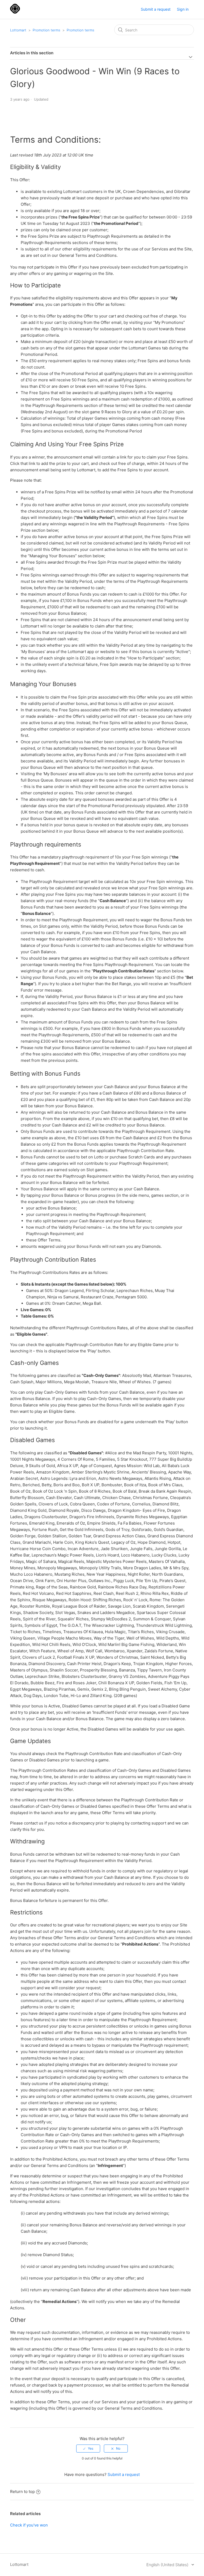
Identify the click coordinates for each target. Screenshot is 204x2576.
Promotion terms (46, 30)
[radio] (88, 2449)
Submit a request (156, 9)
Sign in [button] (183, 9)
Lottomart (18, 30)
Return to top (22, 2492)
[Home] (15, 12)
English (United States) (168, 2565)
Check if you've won (29, 2525)
